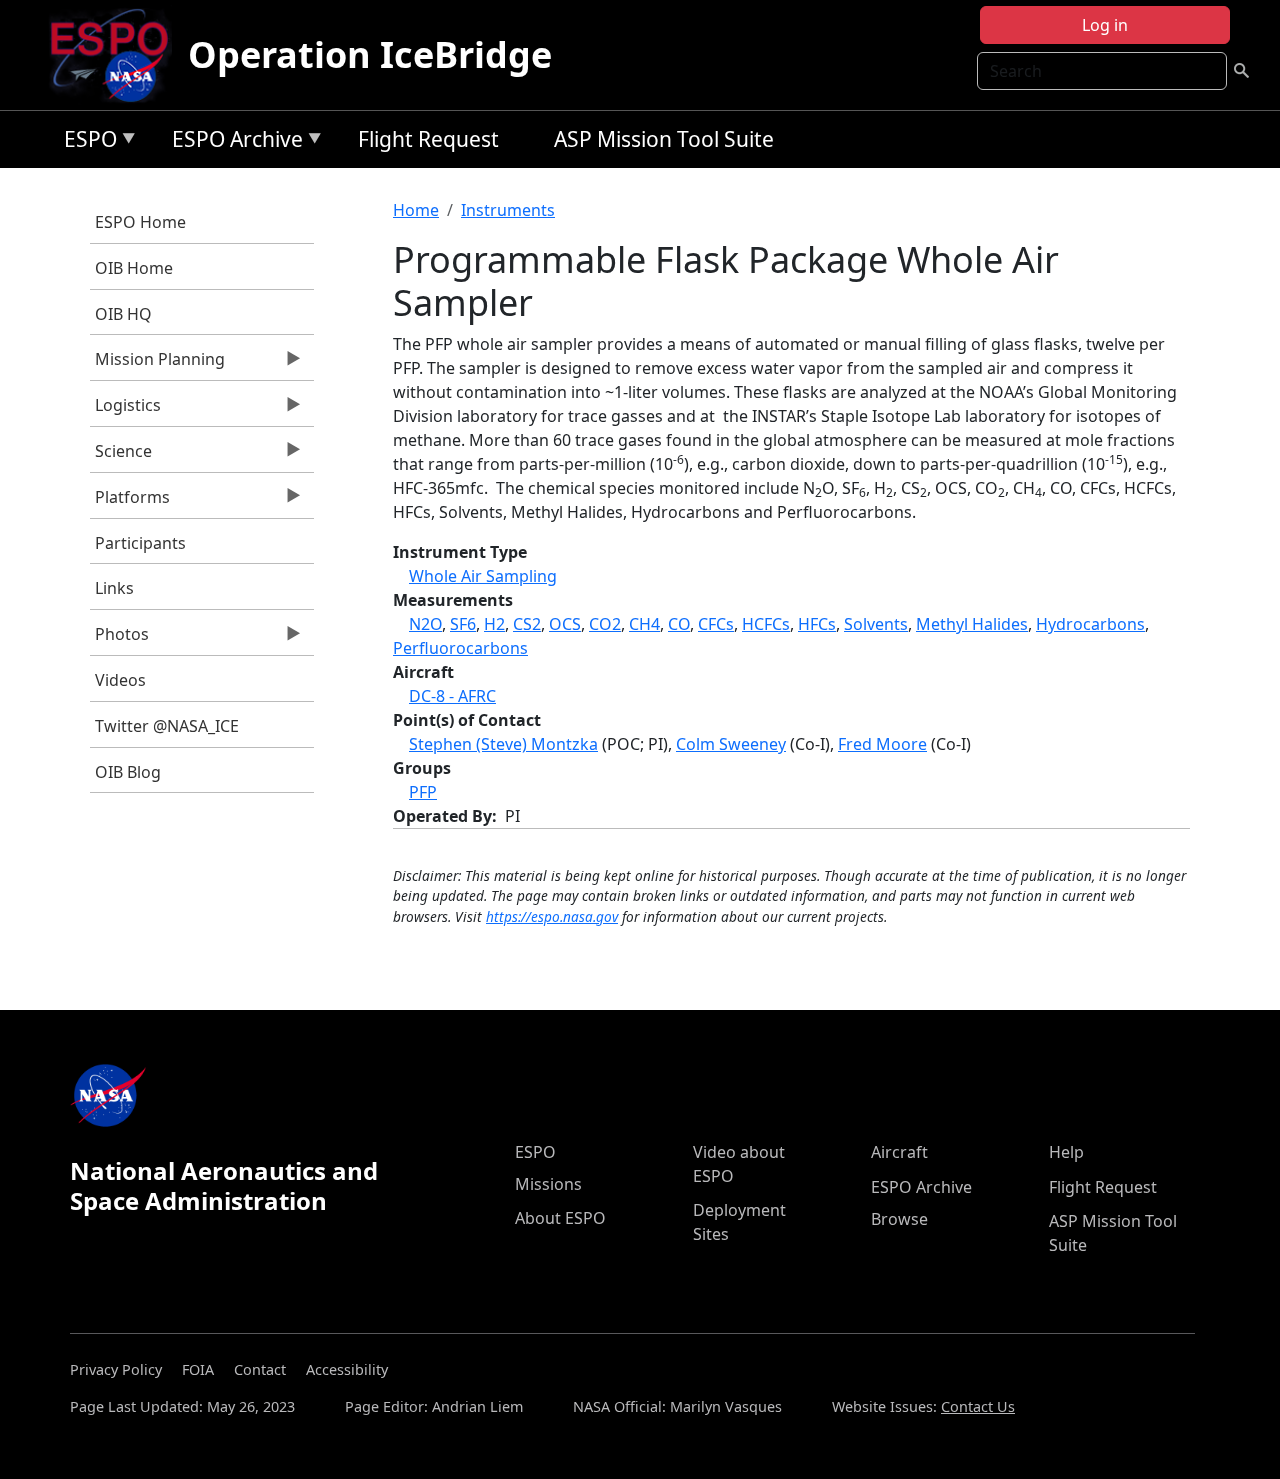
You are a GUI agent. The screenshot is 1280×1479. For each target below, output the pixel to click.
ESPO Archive (232, 142)
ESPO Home (140, 222)
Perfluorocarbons (460, 648)
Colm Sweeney (731, 744)
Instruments (508, 210)
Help (1066, 1152)
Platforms (130, 502)
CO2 (605, 624)
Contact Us (978, 1406)
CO (679, 624)
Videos (120, 680)
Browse (899, 1219)
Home (416, 210)
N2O (425, 624)
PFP (423, 792)
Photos (119, 639)
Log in (1105, 25)
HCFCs (766, 624)
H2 (494, 624)
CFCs (716, 624)
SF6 (463, 624)
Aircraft (899, 1152)
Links (114, 588)
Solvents (876, 624)
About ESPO (560, 1218)
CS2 (527, 624)
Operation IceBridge (370, 54)
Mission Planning (157, 364)
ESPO (85, 142)
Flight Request (428, 139)
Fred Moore (882, 744)
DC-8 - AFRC (452, 696)
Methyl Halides (972, 624)
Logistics (125, 410)
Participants (140, 543)
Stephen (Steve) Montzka (503, 744)
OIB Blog (128, 772)
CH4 (644, 624)
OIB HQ (123, 314)
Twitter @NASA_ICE (167, 726)
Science (121, 456)
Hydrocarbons (1090, 624)
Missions (548, 1184)
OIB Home (134, 268)
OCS (565, 624)
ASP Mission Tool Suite (664, 139)
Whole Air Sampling (483, 576)
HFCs (817, 624)
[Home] (117, 55)
